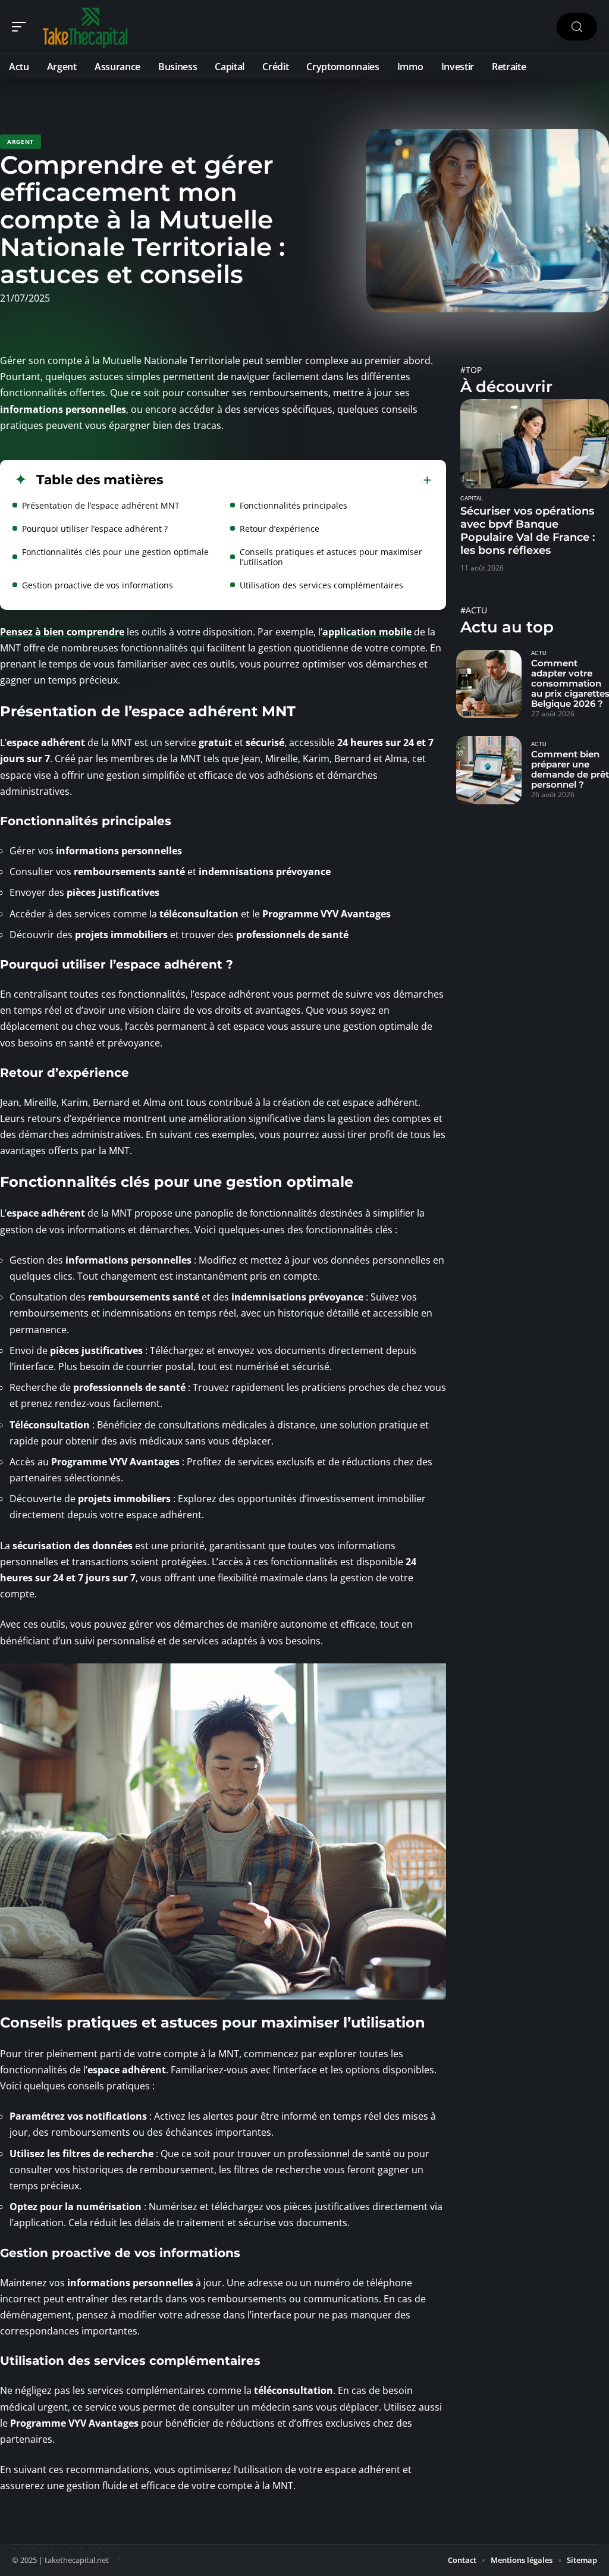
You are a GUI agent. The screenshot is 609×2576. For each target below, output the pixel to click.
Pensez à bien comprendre (62, 632)
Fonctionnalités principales (293, 505)
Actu (539, 653)
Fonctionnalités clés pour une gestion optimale (115, 552)
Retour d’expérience (280, 529)
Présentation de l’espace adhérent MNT (101, 505)
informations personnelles (63, 409)
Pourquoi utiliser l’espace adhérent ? (95, 529)
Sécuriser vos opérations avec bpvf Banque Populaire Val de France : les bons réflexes (528, 531)
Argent (21, 142)
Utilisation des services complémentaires (321, 585)
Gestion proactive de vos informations (98, 585)
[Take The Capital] (86, 27)
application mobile (367, 632)
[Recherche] (577, 27)
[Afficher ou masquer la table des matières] (298, 480)
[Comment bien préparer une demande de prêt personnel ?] (489, 770)
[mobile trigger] (22, 27)
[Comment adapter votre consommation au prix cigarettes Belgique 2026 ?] (489, 684)
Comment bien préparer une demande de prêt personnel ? (570, 769)
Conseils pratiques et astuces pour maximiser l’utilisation (331, 557)
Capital (472, 499)
